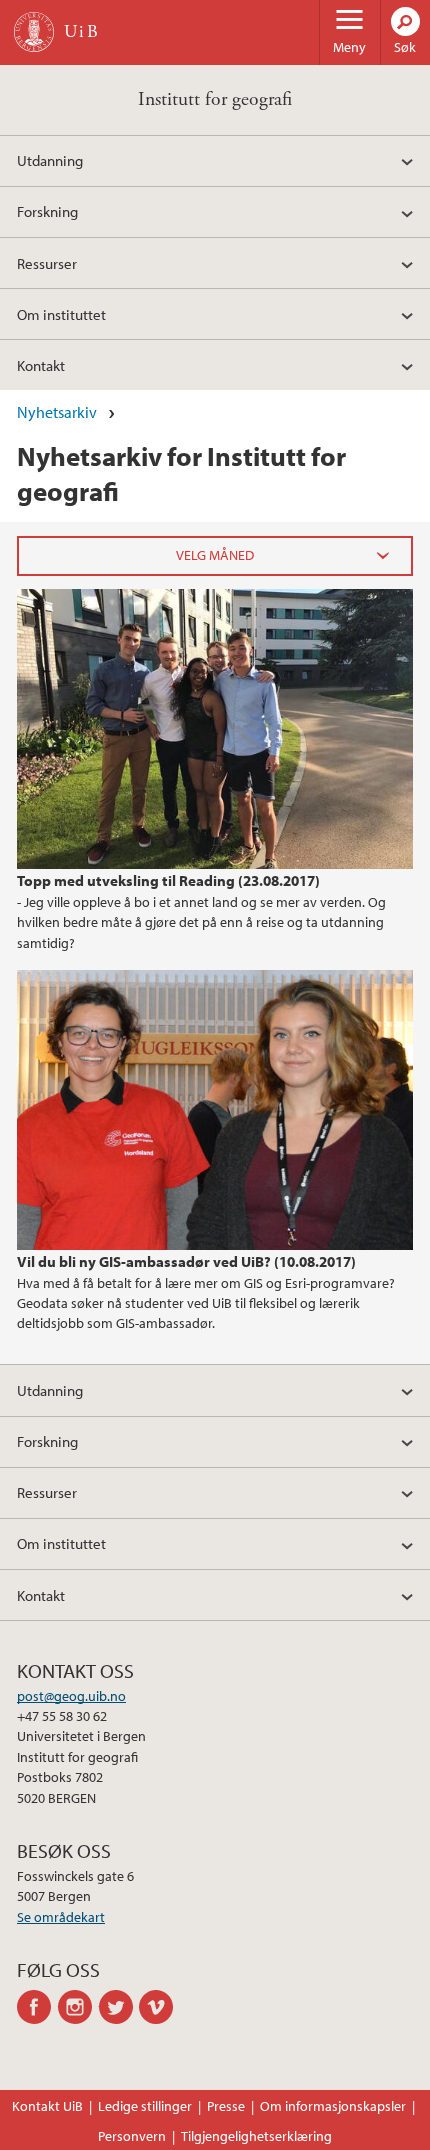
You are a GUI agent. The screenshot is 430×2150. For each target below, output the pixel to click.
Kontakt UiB (47, 2106)
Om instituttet (61, 314)
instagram (78, 2007)
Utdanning (50, 160)
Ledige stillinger (145, 2106)
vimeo (159, 2007)
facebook (37, 2007)
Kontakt (41, 365)
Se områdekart (61, 1917)
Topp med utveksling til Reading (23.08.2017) (168, 880)
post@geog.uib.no (71, 1696)
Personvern (132, 2136)
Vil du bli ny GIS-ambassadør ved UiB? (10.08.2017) (186, 1261)
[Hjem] (34, 32)
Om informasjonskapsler (333, 2106)
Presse (226, 2106)
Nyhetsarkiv (57, 412)
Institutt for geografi (215, 99)
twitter (119, 2007)
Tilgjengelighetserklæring (256, 2136)
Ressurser (47, 263)
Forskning (47, 211)
